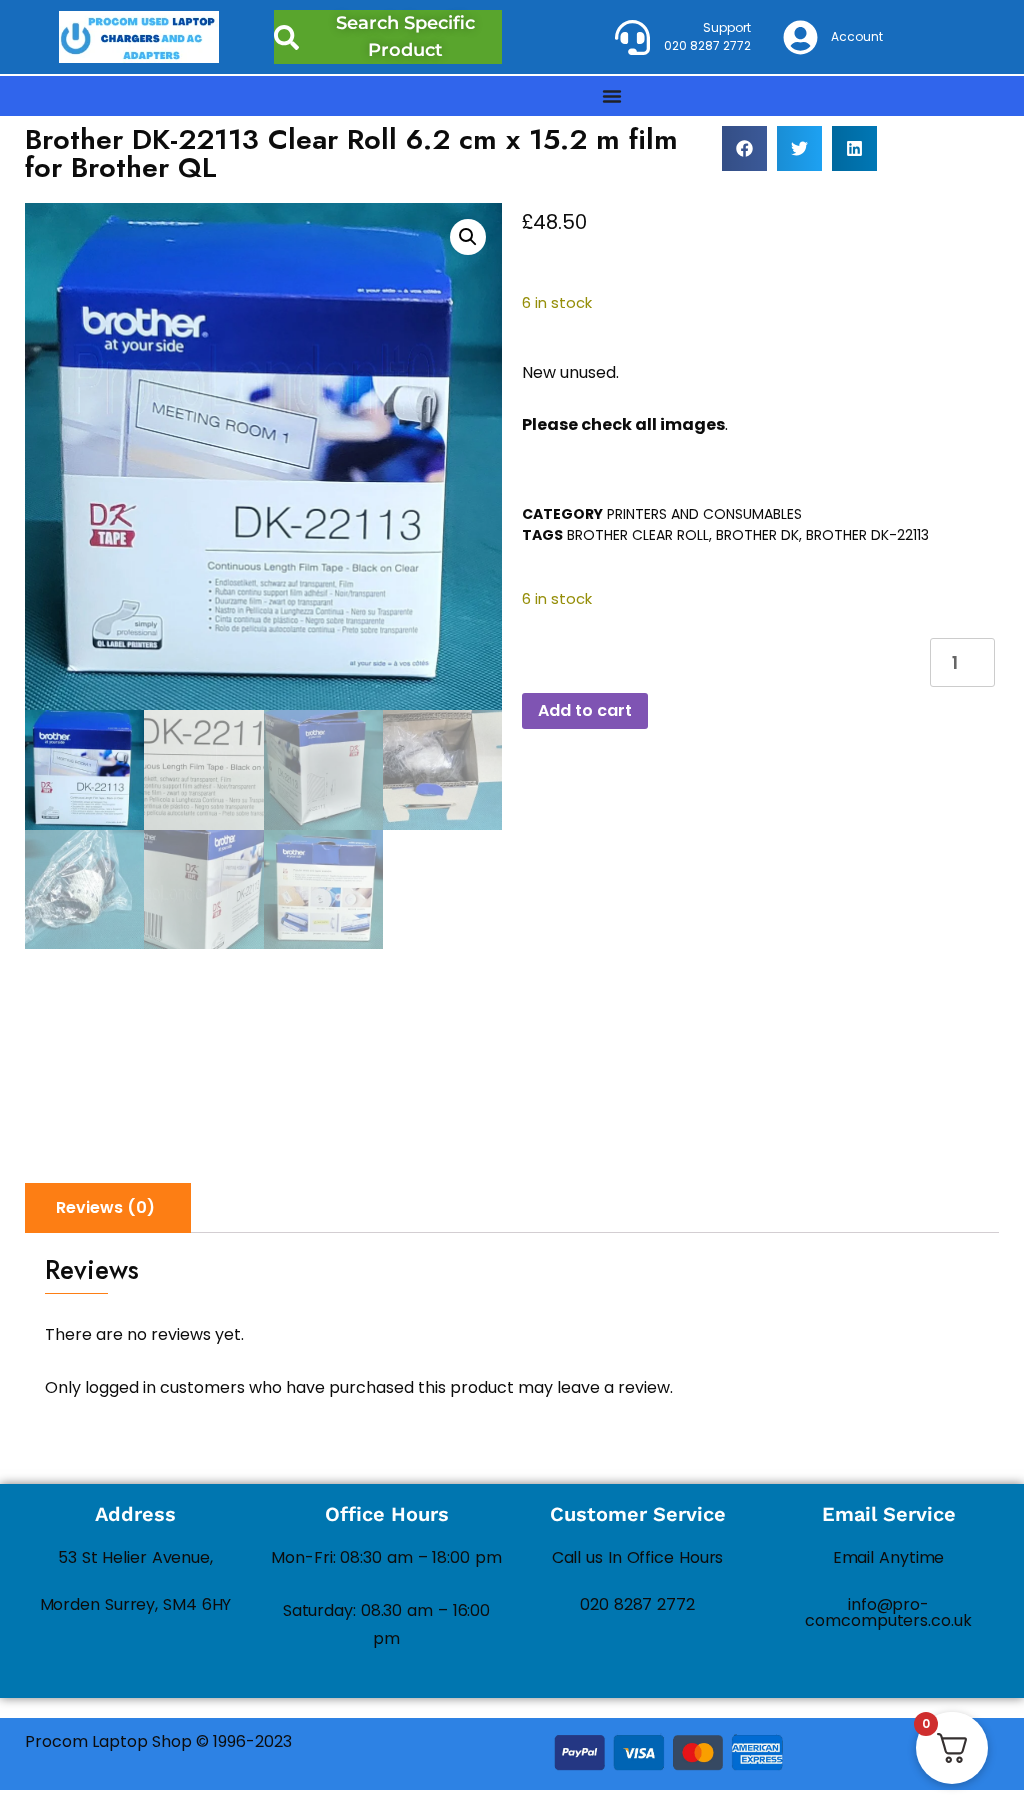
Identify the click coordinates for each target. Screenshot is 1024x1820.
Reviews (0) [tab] (105, 1207)
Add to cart (585, 710)
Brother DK (757, 535)
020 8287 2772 (637, 1604)
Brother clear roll (638, 535)
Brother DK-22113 (867, 535)
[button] (744, 148)
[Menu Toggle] (612, 96)
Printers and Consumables (704, 514)
